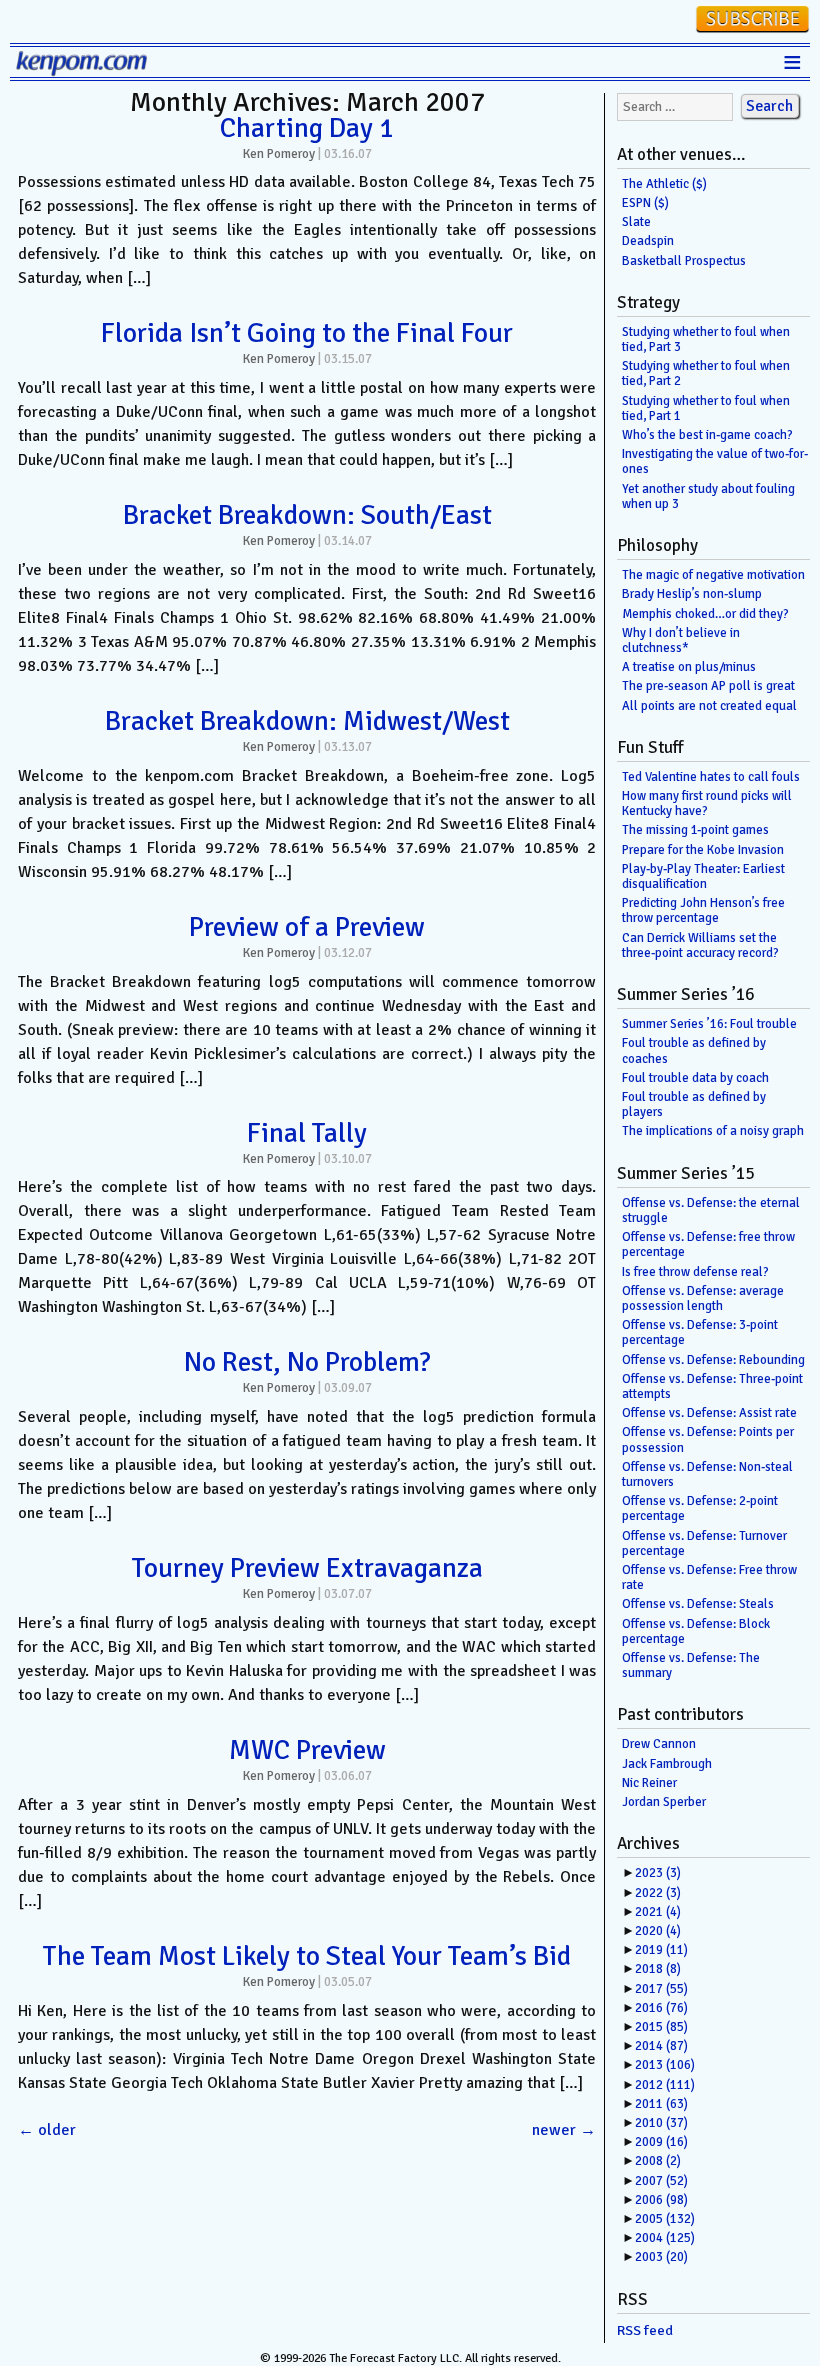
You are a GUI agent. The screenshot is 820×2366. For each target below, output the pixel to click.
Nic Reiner (649, 1783)
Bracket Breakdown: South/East (307, 515)
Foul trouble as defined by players (694, 1104)
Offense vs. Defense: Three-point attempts (712, 1386)
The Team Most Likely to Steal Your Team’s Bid (307, 1956)
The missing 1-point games (695, 830)
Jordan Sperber (664, 1802)
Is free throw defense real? (695, 1272)
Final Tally (307, 1133)
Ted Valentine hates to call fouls (711, 777)
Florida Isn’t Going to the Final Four (307, 333)
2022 (658, 1893)
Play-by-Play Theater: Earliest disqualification (703, 876)
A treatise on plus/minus (689, 667)
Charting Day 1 (307, 128)
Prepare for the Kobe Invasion (703, 850)
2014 (661, 2046)
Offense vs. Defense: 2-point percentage (700, 1508)
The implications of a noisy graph (713, 1131)
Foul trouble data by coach (695, 1078)
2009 (661, 2142)
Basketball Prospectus (684, 261)
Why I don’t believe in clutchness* (681, 640)
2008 (658, 2161)
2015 (661, 2027)
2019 (661, 1950)
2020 (658, 1931)
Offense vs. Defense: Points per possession (708, 1439)
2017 (661, 1989)
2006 (661, 2200)
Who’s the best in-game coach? (707, 435)
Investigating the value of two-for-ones (715, 461)
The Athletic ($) (664, 184)
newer (564, 2130)
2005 (665, 2219)
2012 (665, 2085)
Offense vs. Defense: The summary (691, 1665)
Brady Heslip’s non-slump (692, 594)
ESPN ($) (645, 203)
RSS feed (645, 2330)
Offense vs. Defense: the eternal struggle (711, 1210)
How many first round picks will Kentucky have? (707, 803)
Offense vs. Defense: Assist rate (709, 1413)
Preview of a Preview (307, 927)
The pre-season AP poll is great (708, 686)
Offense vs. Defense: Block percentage (696, 1631)
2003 (661, 2257)
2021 (658, 1912)
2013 (665, 2065)
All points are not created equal (709, 706)
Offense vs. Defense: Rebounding (713, 1360)
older (47, 2130)
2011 (661, 2104)
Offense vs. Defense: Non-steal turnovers (707, 1474)
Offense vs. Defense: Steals (698, 1604)
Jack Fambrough (667, 1764)
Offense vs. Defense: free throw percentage (708, 1244)
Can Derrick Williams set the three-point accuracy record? (700, 945)
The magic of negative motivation (713, 575)
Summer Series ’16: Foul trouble (709, 1024)
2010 (661, 2123)
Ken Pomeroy (279, 154)
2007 (661, 2181)
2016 (661, 2008)
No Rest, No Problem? (307, 1362)
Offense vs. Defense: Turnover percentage (704, 1543)
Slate (636, 222)
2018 (658, 1969)
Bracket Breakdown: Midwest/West (307, 721)
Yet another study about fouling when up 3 (708, 496)
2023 (658, 1873)
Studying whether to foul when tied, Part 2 (706, 373)
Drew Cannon (659, 1744)
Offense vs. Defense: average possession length (703, 1298)
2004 (665, 2238)
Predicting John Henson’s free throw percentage (703, 910)
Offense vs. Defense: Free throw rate (709, 1577)
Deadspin (648, 241)
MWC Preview (307, 1750)
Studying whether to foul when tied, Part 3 (706, 339)
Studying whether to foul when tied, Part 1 (706, 408)
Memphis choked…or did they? (705, 614)
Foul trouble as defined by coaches (694, 1050)
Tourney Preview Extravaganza (307, 1568)
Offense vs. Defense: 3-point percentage (700, 1332)
